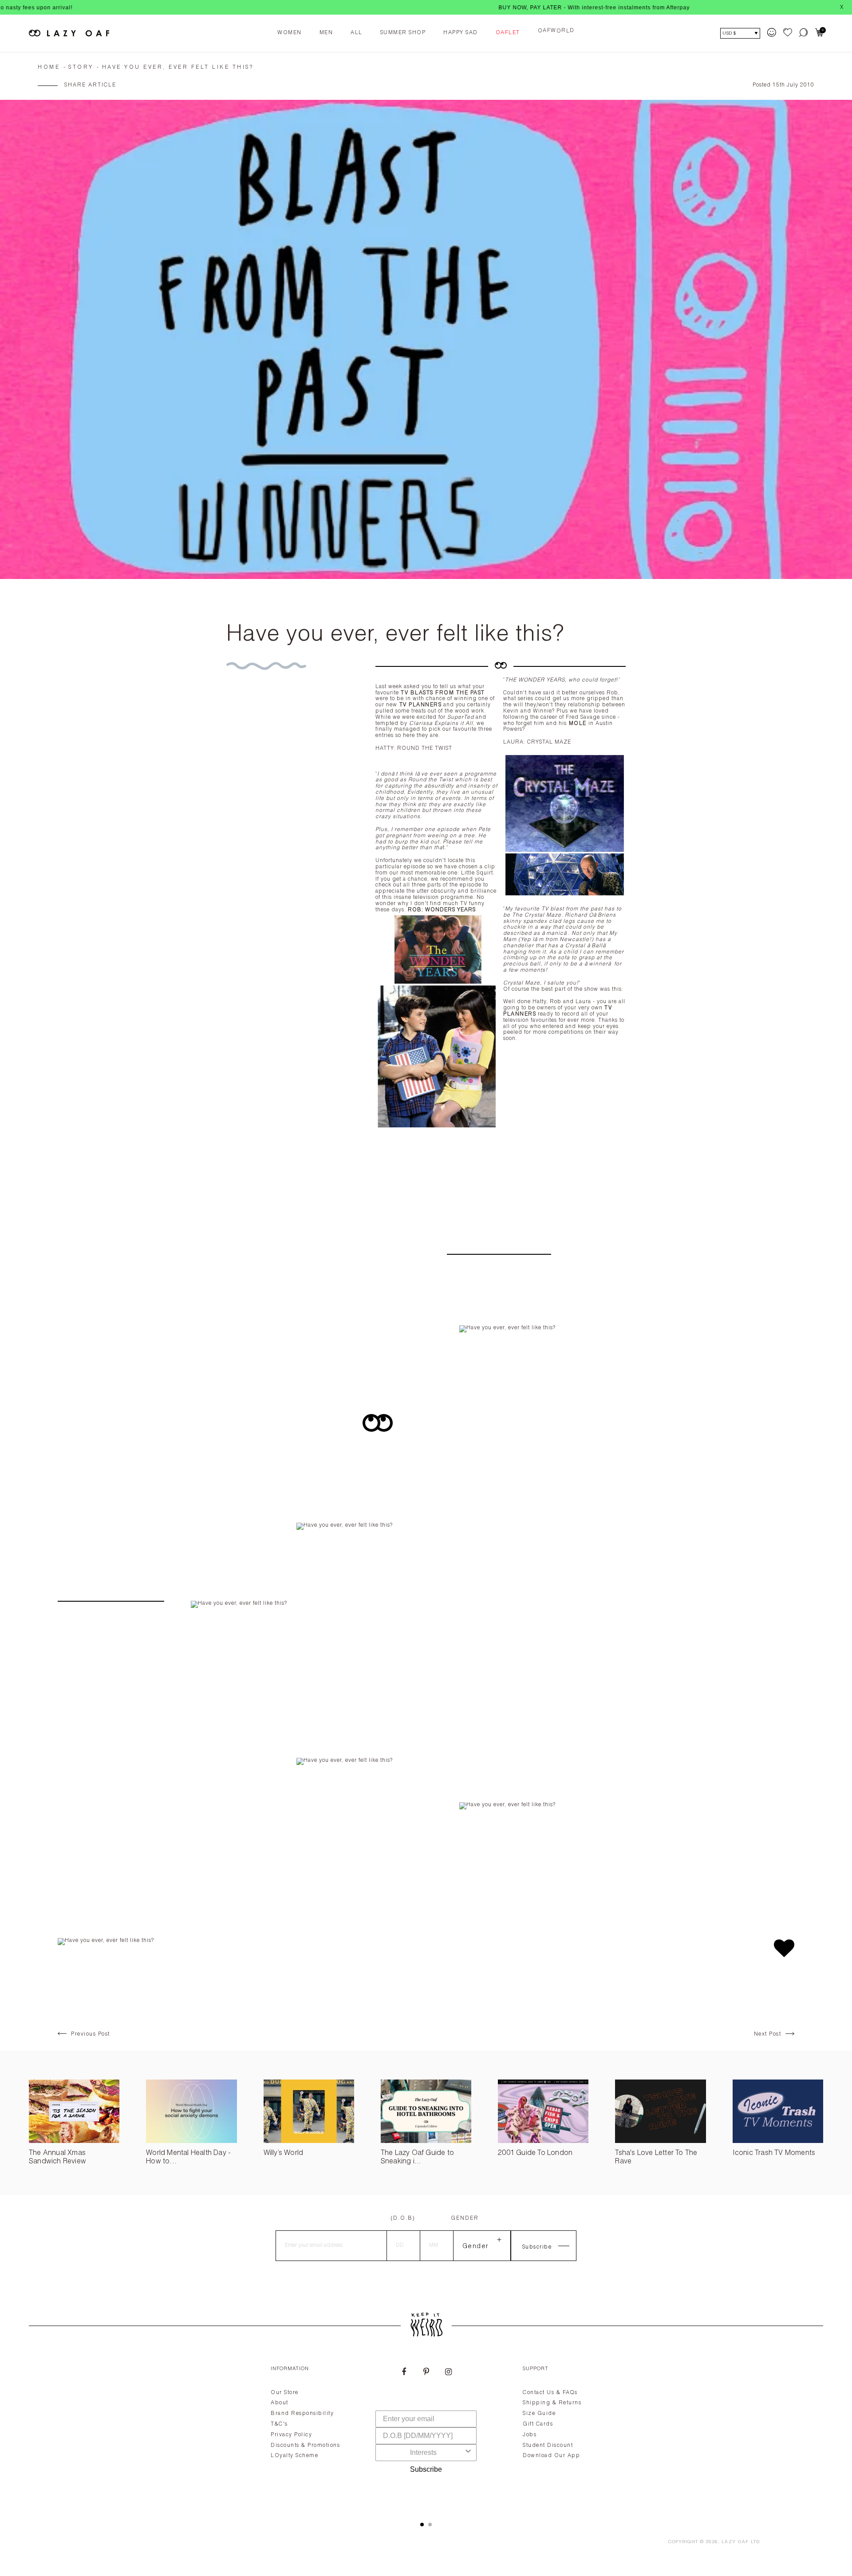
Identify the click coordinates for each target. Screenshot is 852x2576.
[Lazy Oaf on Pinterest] (426, 2373)
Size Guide (539, 2414)
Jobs (530, 2435)
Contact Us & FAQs (550, 2393)
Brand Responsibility (302, 2414)
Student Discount (548, 2446)
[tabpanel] (426, 2433)
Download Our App (551, 2456)
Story (81, 67)
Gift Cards (538, 2424)
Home (49, 67)
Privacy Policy (291, 2435)
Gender (465, 2218)
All (357, 33)
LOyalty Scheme (294, 2456)
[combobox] (423, 2453)
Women (290, 33)
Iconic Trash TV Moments (774, 2154)
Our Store (285, 2393)
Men (326, 33)
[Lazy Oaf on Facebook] (404, 2373)
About (280, 2403)
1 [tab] (422, 2525)
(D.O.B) (403, 2218)
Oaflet (508, 33)
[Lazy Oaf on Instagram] (448, 2373)
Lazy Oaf (735, 2542)
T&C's (279, 2424)
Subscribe (426, 2469)
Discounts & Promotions (305, 2446)
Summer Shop (403, 33)
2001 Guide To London (535, 2154)
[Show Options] (468, 2453)
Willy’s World (284, 2154)
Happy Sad (461, 33)
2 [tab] (430, 2525)
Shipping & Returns (552, 2403)
